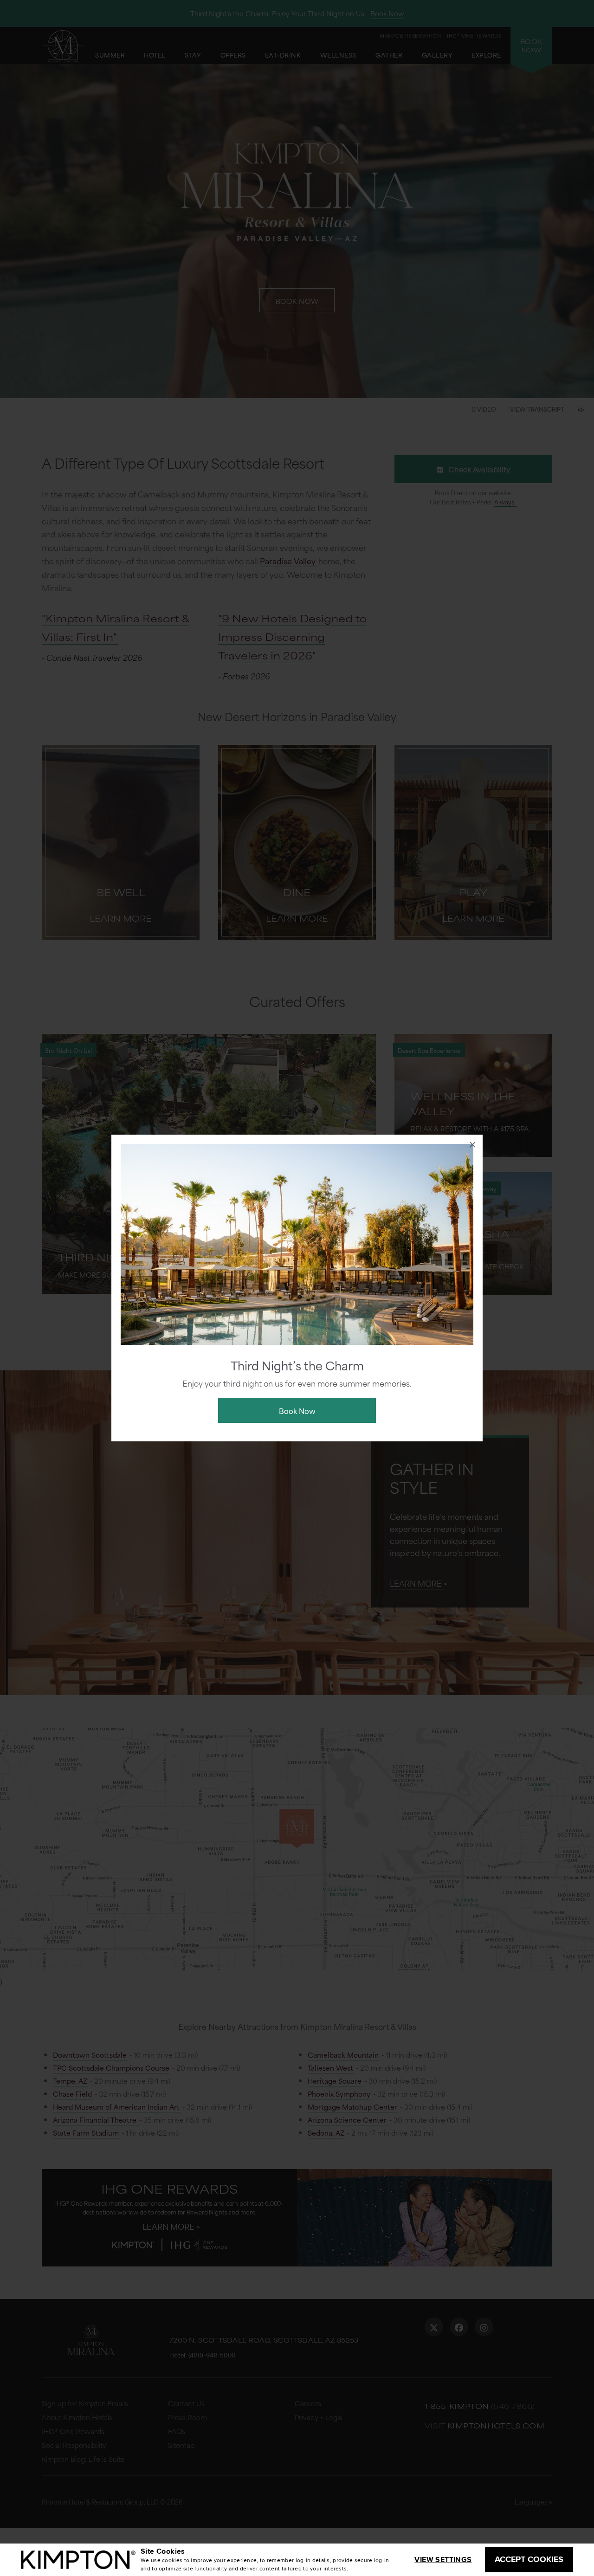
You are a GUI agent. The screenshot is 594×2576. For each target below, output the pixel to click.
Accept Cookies (529, 2559)
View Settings (443, 2560)
